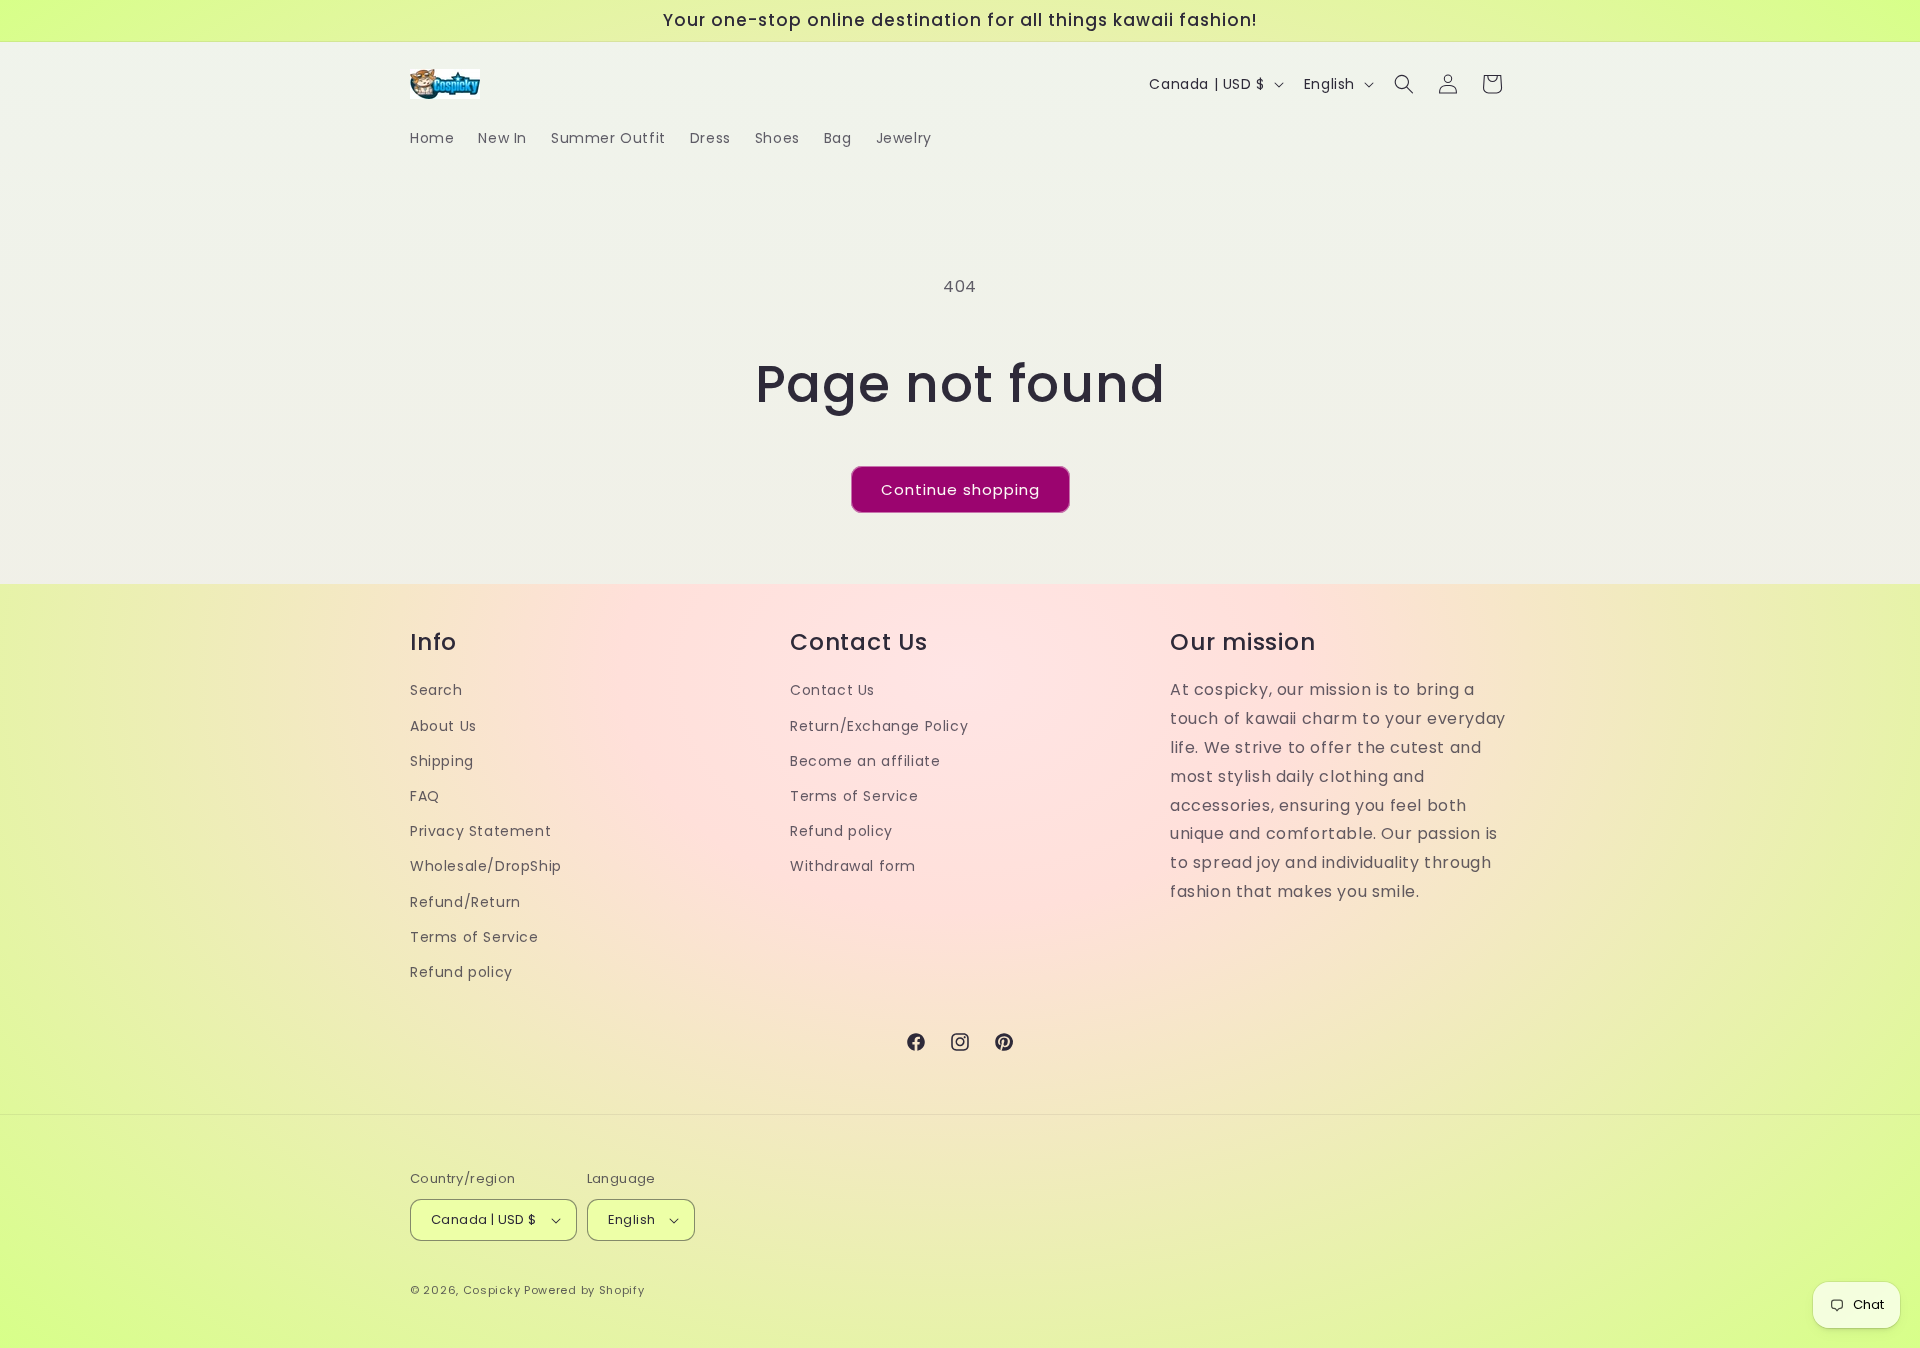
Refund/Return (465, 902)
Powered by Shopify (584, 1290)
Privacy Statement (480, 831)
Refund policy (461, 972)
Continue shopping (960, 489)
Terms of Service (474, 937)
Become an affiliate (865, 761)
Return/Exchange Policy (879, 726)
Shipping (442, 761)
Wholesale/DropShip (486, 866)
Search (436, 690)
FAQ (425, 796)
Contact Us (832, 690)
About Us (443, 726)
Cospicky (492, 1290)
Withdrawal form (853, 866)
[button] (1404, 84)
